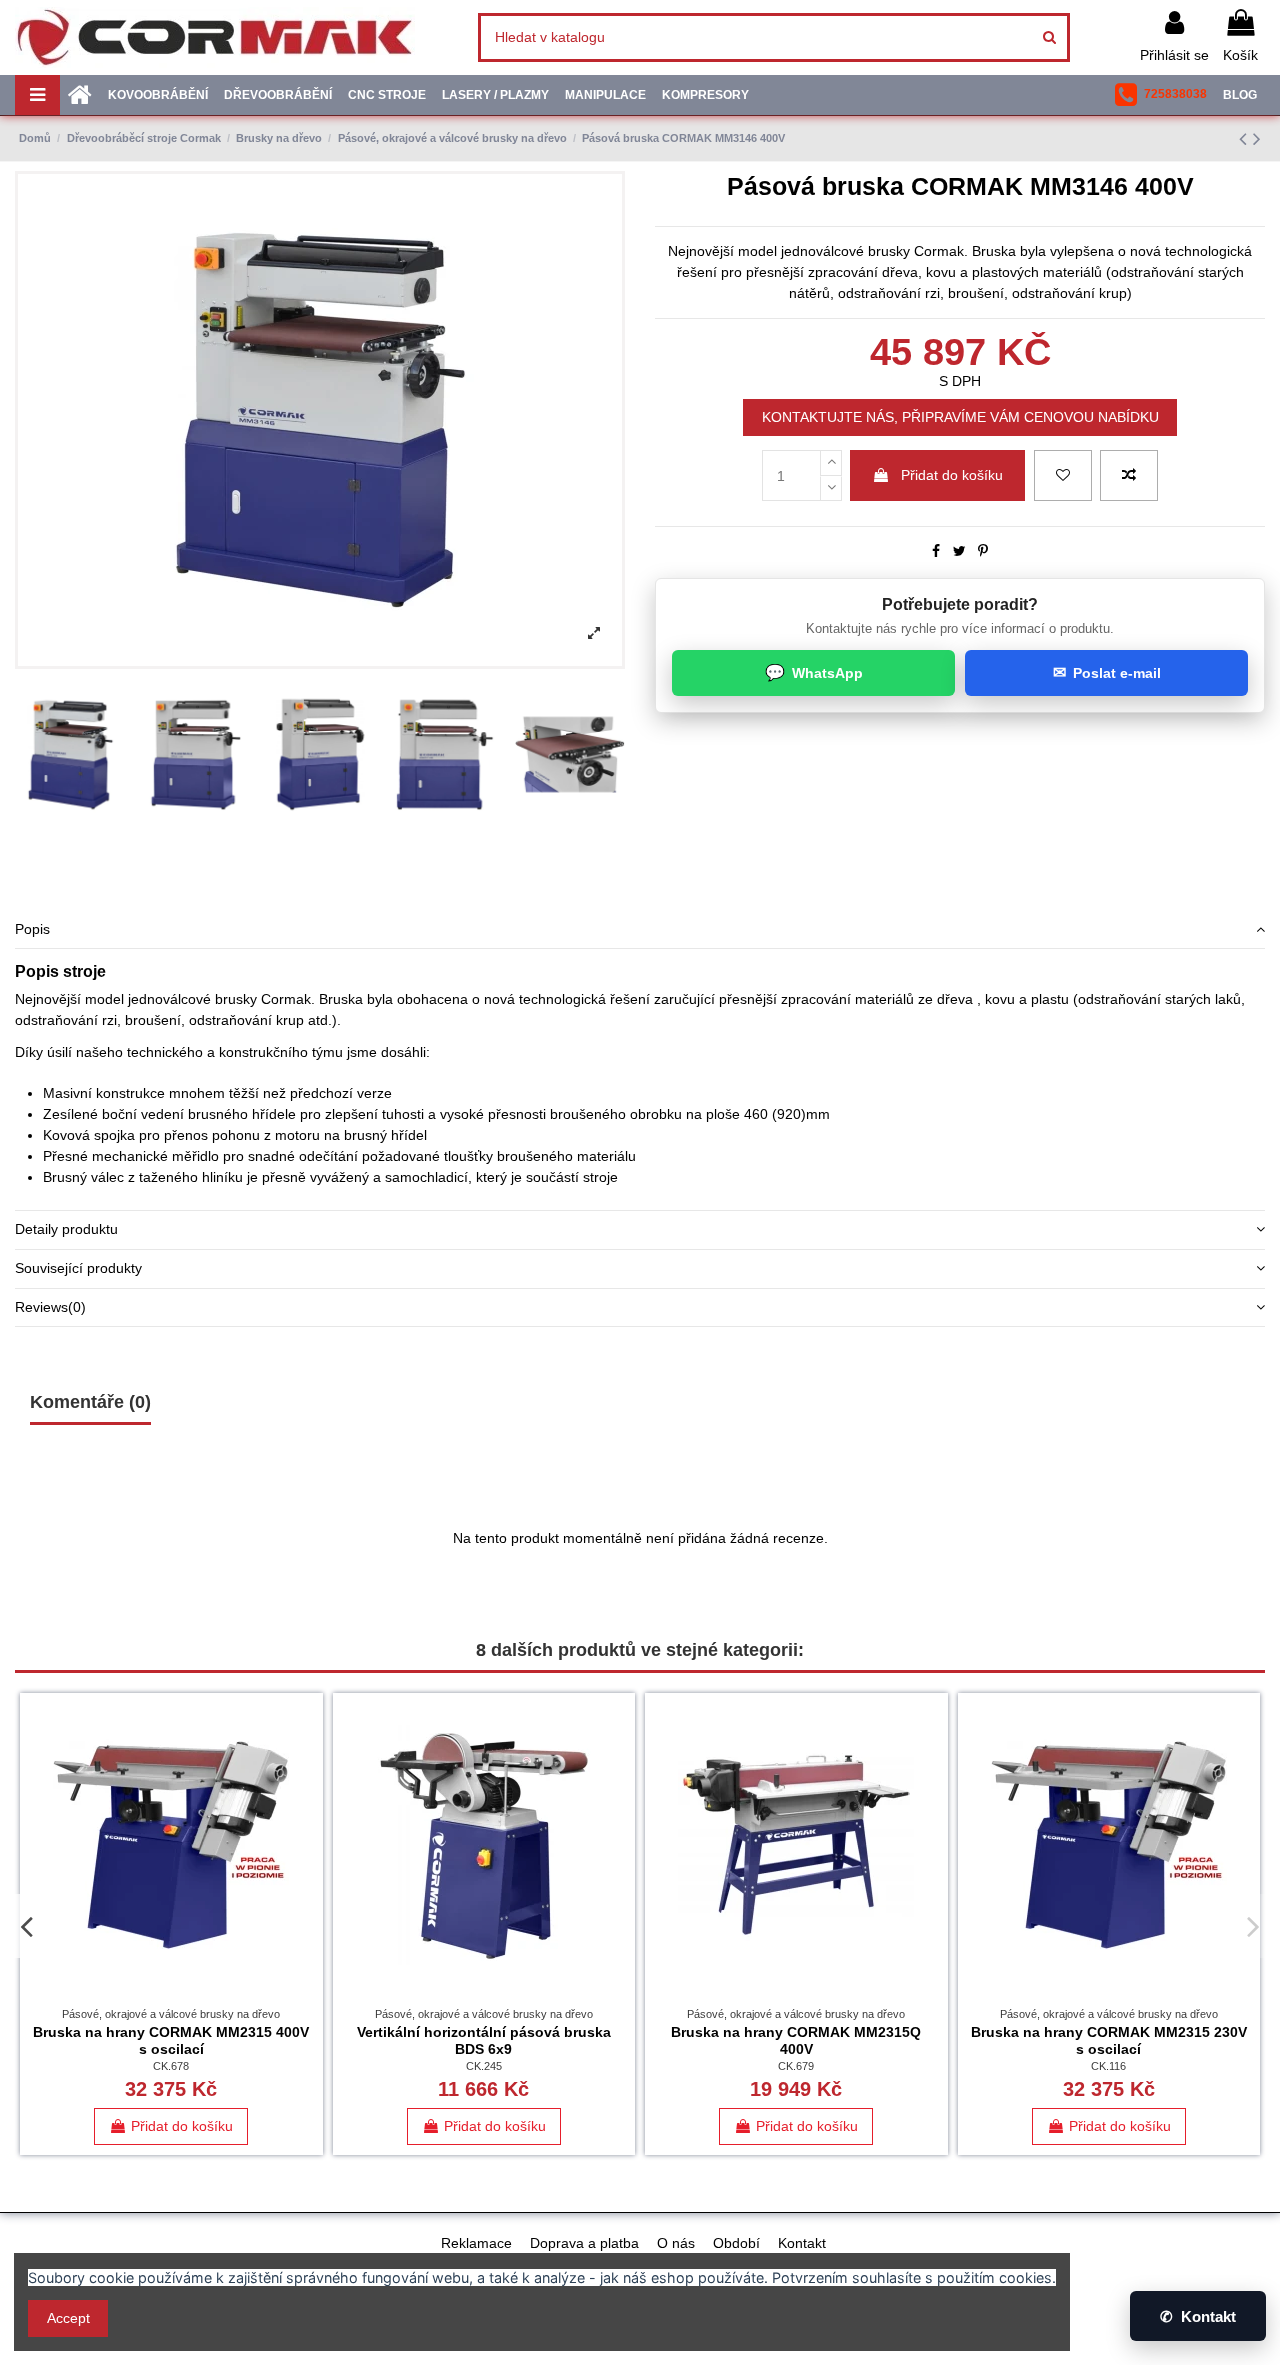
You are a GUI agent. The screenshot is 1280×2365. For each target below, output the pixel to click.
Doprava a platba (584, 2243)
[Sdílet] (936, 551)
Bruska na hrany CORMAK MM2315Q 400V (796, 2040)
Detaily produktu (66, 1229)
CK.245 (484, 2066)
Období (736, 2243)
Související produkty (78, 1268)
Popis (32, 929)
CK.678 (171, 2066)
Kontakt (802, 2243)
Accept (68, 2318)
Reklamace (476, 2243)
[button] (1161, 95)
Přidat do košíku (952, 475)
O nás (676, 2243)
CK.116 (1108, 2066)
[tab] (640, 929)
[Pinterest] (983, 551)
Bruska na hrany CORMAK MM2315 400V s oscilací (171, 2040)
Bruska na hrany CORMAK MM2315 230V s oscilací (1109, 2040)
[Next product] (1257, 138)
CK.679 (796, 2066)
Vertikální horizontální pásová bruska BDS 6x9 (484, 2040)
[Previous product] (1246, 138)
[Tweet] (959, 551)
